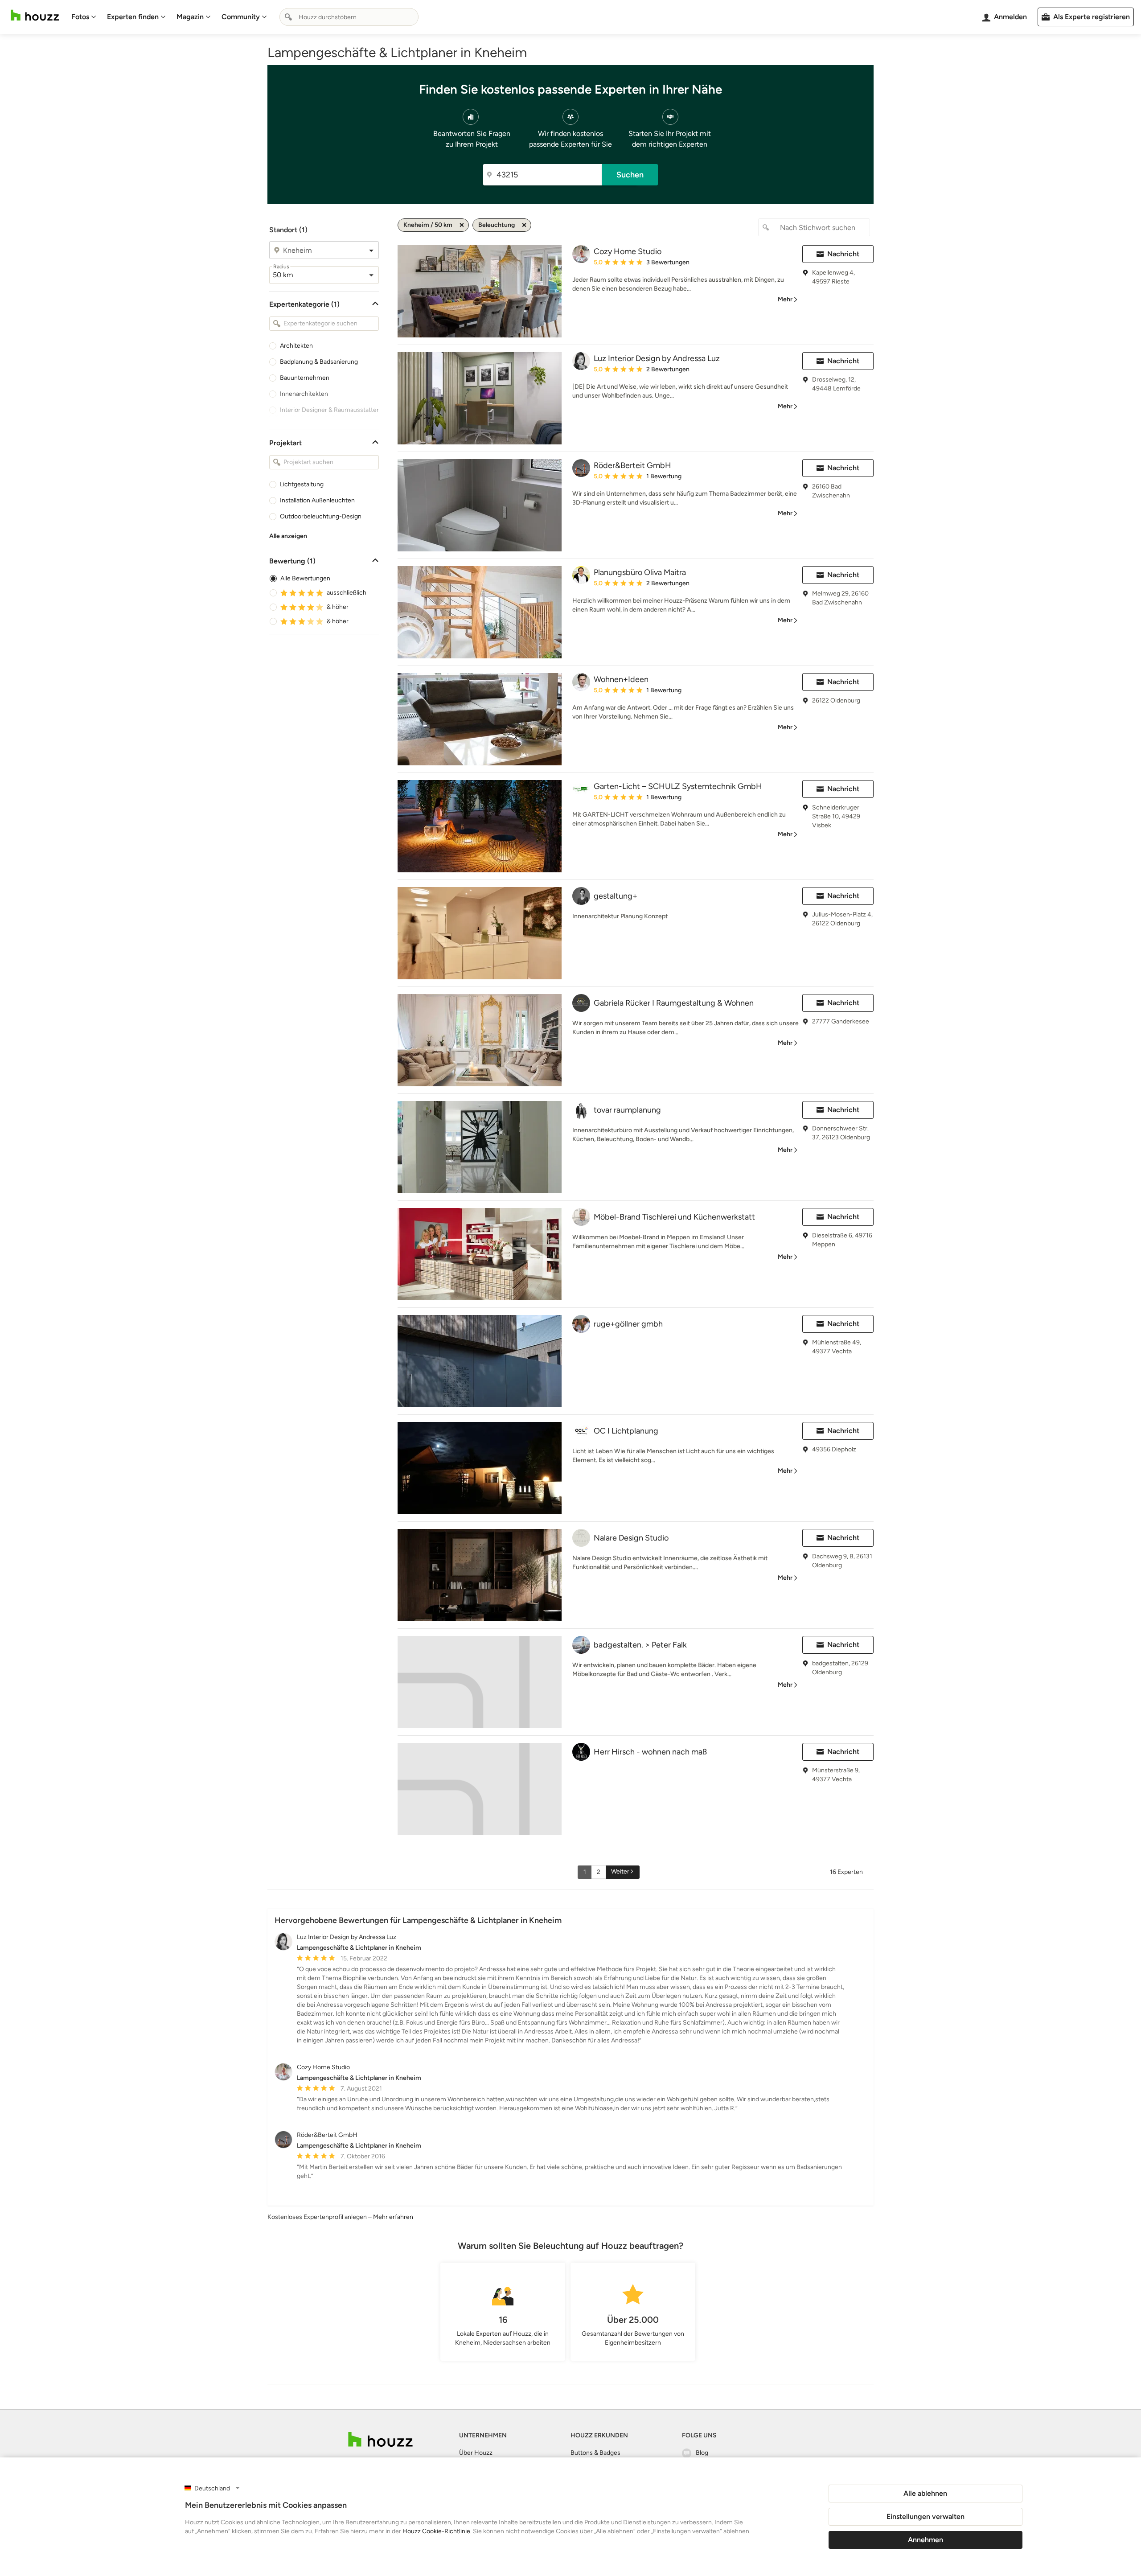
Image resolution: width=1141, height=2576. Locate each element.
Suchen (630, 175)
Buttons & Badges (595, 2453)
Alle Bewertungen (305, 578)
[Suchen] (288, 17)
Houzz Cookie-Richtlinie (436, 2531)
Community (241, 17)
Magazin (190, 17)
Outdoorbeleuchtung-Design (321, 516)
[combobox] (349, 17)
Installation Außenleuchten (317, 500)
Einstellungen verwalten (926, 2516)
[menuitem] (84, 17)
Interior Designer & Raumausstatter (329, 410)
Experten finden (133, 17)
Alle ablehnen (925, 2493)
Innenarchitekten (304, 394)
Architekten (296, 346)
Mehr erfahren (393, 2217)
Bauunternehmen (305, 378)
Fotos (80, 17)
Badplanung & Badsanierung (319, 362)
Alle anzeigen (288, 536)
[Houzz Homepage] (35, 15)
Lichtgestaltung (302, 484)
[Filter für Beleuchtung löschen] (524, 225)
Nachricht (843, 254)
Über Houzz (476, 2453)
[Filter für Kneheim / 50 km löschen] (462, 225)
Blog (702, 2453)
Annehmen (926, 2540)
